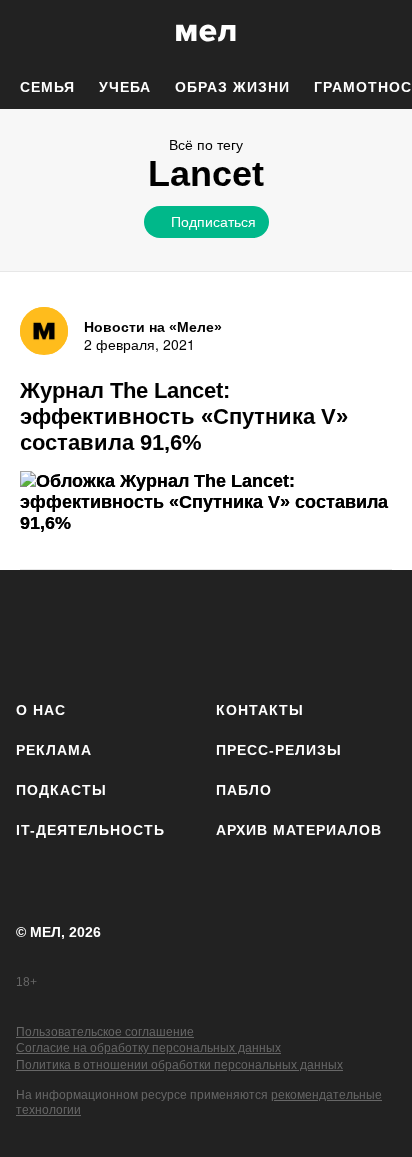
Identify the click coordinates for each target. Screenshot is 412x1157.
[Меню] (382, 33)
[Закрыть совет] (327, 256)
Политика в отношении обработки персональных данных (179, 1065)
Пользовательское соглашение (105, 1032)
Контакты (260, 710)
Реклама (54, 750)
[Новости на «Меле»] (44, 331)
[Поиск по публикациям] (30, 33)
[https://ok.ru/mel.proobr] (318, 631)
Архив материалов (299, 830)
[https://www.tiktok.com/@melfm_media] (206, 631)
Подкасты (61, 790)
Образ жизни (232, 87)
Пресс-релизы (279, 750)
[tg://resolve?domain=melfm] (37, 631)
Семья (47, 87)
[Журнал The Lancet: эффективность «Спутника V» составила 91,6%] (206, 502)
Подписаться (213, 221)
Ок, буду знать (142, 356)
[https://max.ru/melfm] (374, 631)
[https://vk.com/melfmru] (149, 631)
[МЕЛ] (206, 32)
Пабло (244, 790)
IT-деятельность (90, 830)
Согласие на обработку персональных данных (148, 1048)
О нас (41, 710)
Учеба (125, 87)
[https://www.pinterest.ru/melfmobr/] (262, 631)
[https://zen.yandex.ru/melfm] (93, 631)
